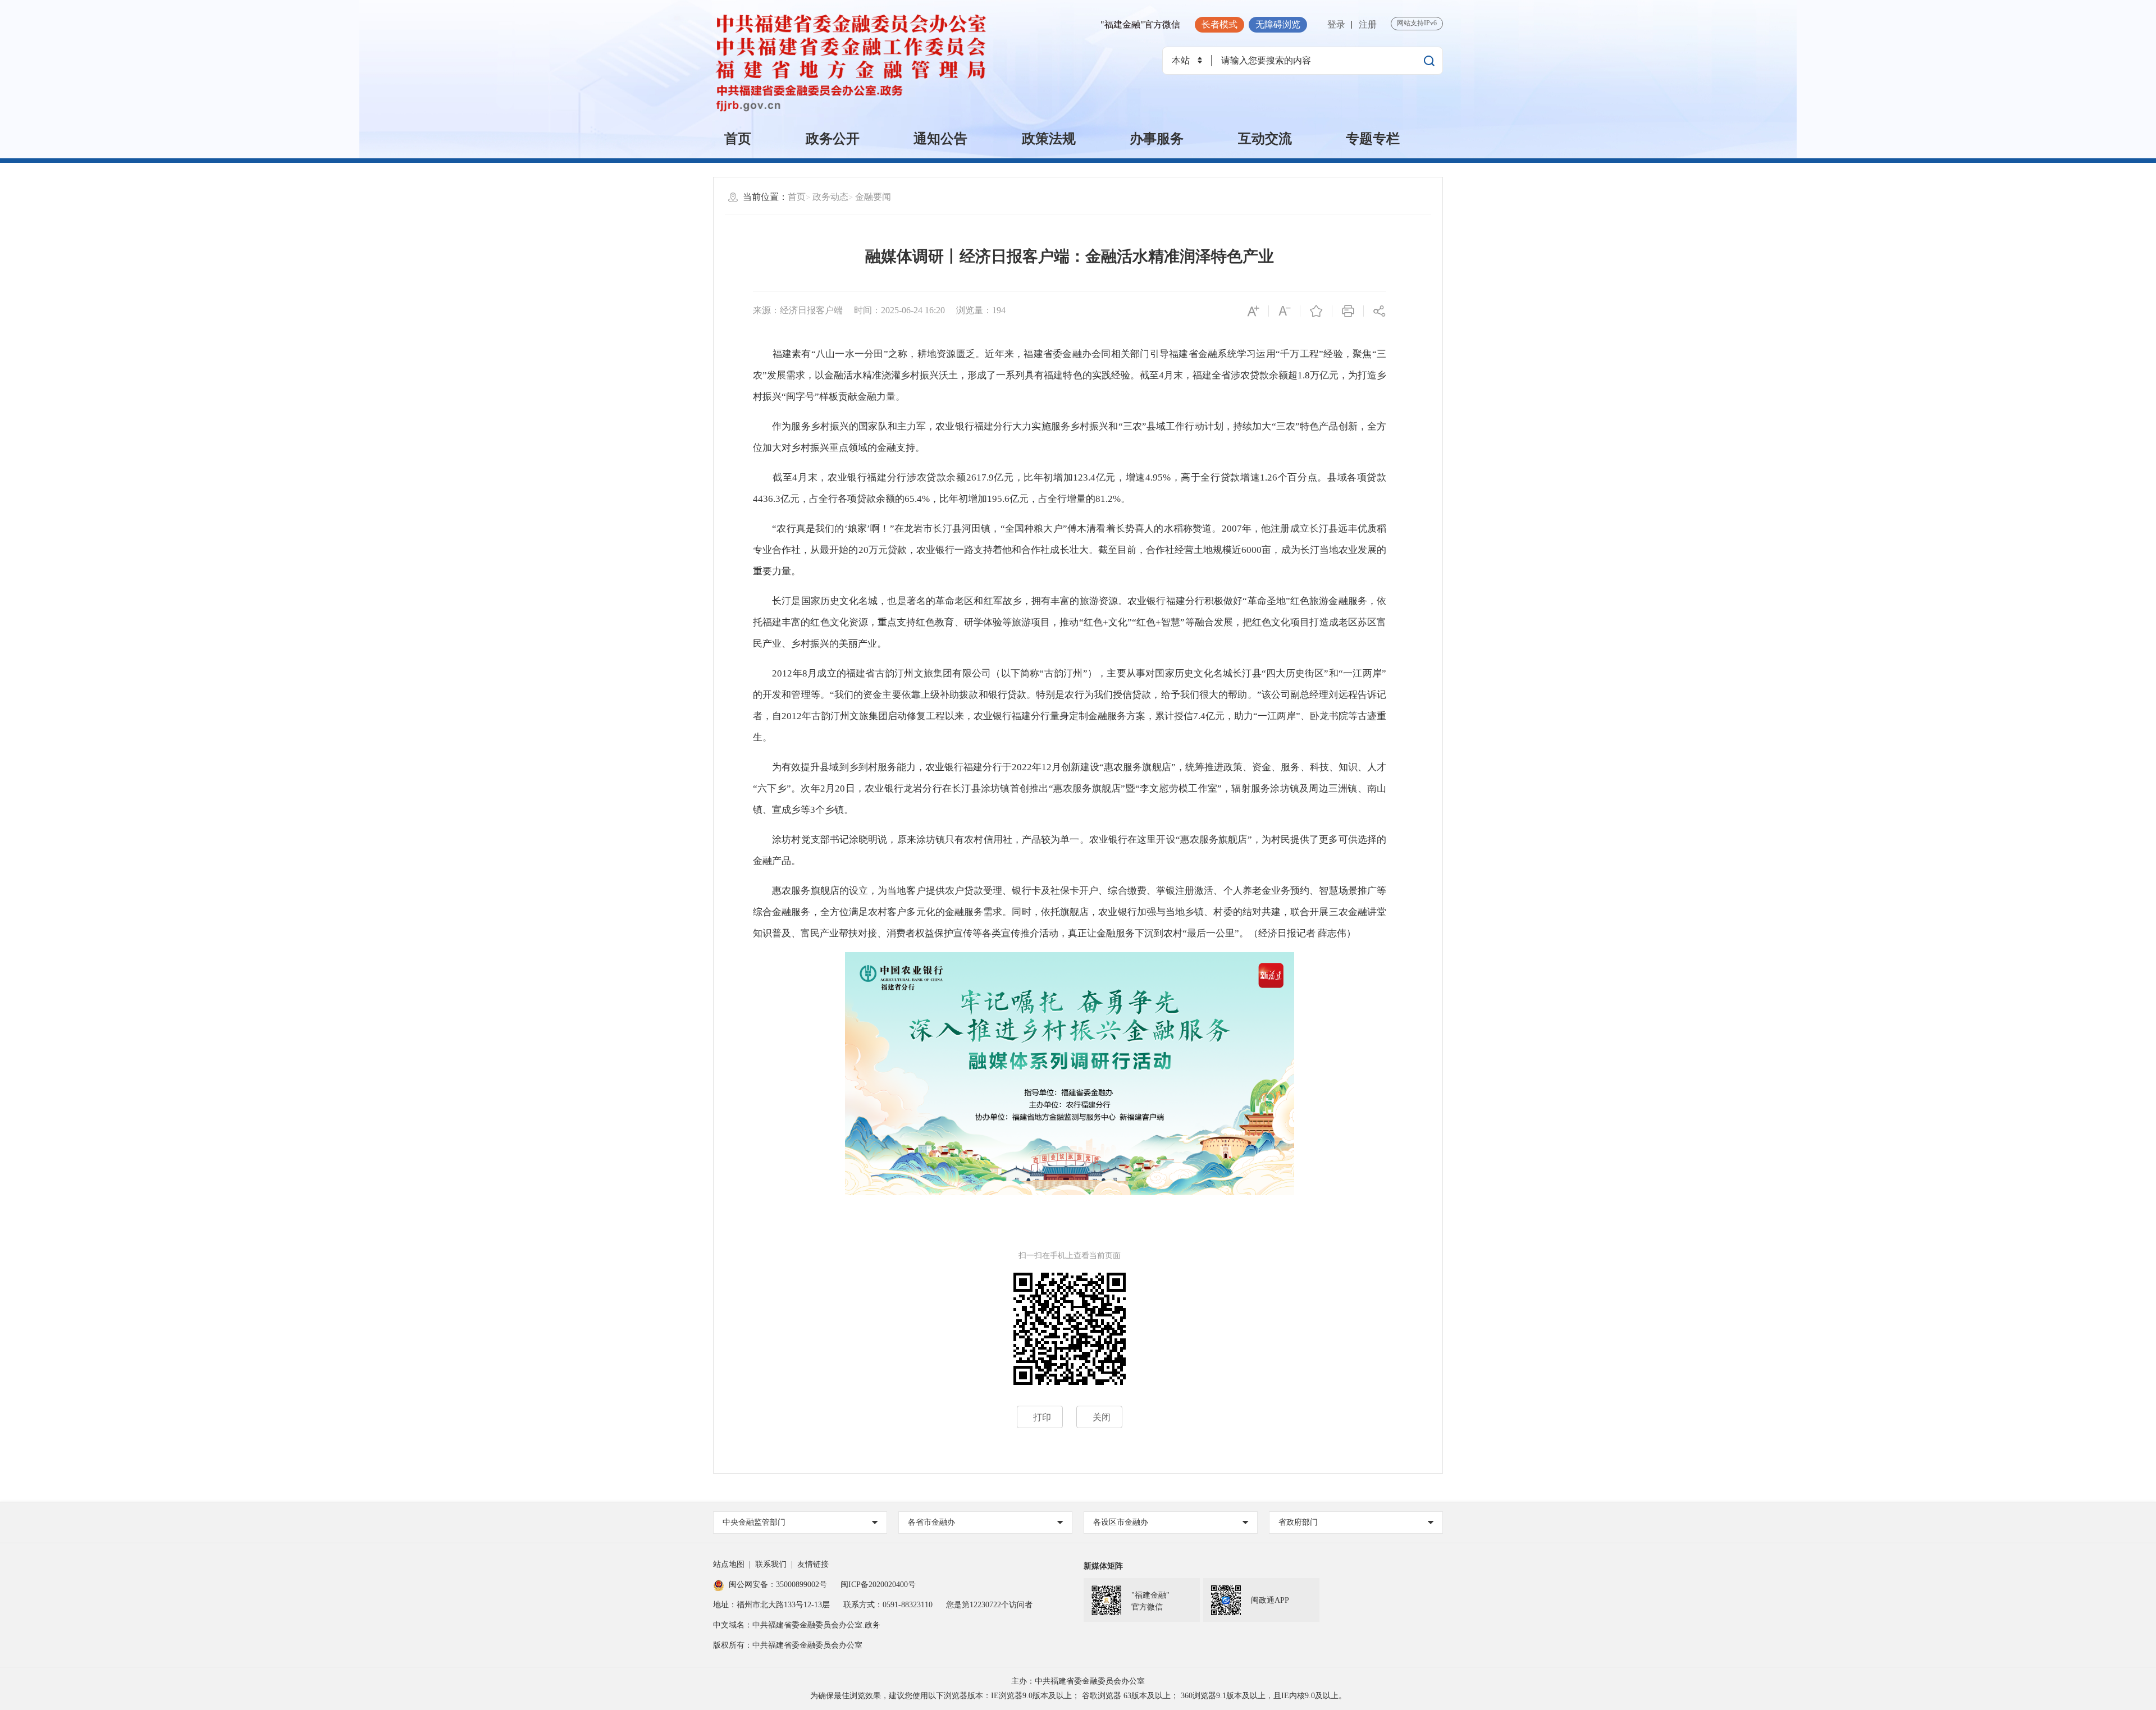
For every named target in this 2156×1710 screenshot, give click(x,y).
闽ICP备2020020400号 (878, 1585)
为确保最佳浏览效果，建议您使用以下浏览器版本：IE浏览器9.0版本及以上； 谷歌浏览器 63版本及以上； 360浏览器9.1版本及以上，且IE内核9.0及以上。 (1078, 1696)
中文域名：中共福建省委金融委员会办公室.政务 (797, 1625)
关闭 (1102, 1417)
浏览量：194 (981, 310)
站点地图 (729, 1564)
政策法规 (1049, 139)
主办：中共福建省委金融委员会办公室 (1078, 1681)
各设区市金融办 (1121, 1522)
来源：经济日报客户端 (798, 310)
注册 (1368, 24)
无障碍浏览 (1278, 24)
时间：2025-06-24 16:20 (899, 310)
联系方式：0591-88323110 (888, 1605)
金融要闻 (873, 197)
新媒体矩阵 (1103, 1566)
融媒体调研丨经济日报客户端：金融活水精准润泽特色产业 (1070, 256)
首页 (738, 139)
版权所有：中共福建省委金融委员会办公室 (788, 1645)
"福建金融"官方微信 (1140, 24)
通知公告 (940, 139)
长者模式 (1219, 24)
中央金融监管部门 (754, 1522)
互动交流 (1265, 139)
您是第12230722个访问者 (989, 1605)
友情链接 (813, 1564)
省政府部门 (1298, 1522)
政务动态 (830, 197)
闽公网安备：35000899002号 (778, 1585)
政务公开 (833, 139)
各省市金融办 (931, 1522)
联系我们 (771, 1564)
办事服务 (1157, 139)
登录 (1336, 24)
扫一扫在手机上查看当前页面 (1070, 1256)
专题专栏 (1373, 139)
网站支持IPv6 (1417, 23)
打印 (1042, 1417)
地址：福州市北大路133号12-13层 (771, 1605)
